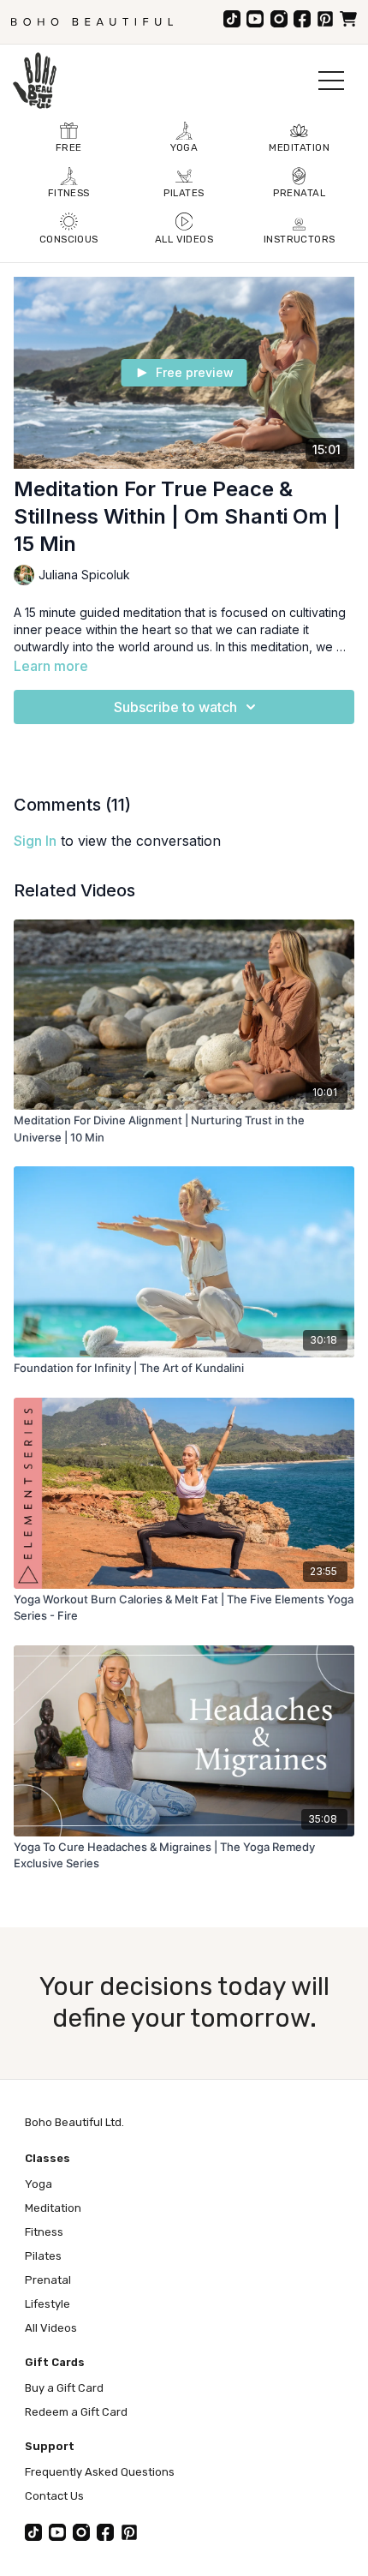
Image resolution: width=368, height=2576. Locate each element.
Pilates (43, 2256)
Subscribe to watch (175, 707)
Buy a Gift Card (64, 2388)
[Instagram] (279, 19)
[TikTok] (232, 19)
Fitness (44, 2232)
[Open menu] (331, 81)
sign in (35, 841)
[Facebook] (302, 19)
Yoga (39, 2184)
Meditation (53, 2208)
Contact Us (54, 2496)
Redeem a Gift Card (76, 2412)
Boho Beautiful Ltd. (74, 2122)
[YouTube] (255, 19)
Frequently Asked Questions (100, 2472)
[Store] (348, 19)
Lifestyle (47, 2304)
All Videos (51, 2328)
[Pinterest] (325, 19)
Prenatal (48, 2280)
